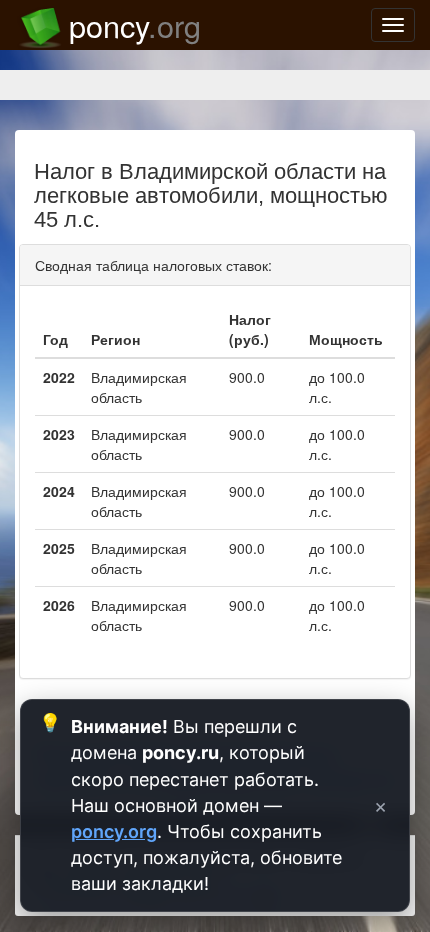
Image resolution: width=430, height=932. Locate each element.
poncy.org (114, 831)
